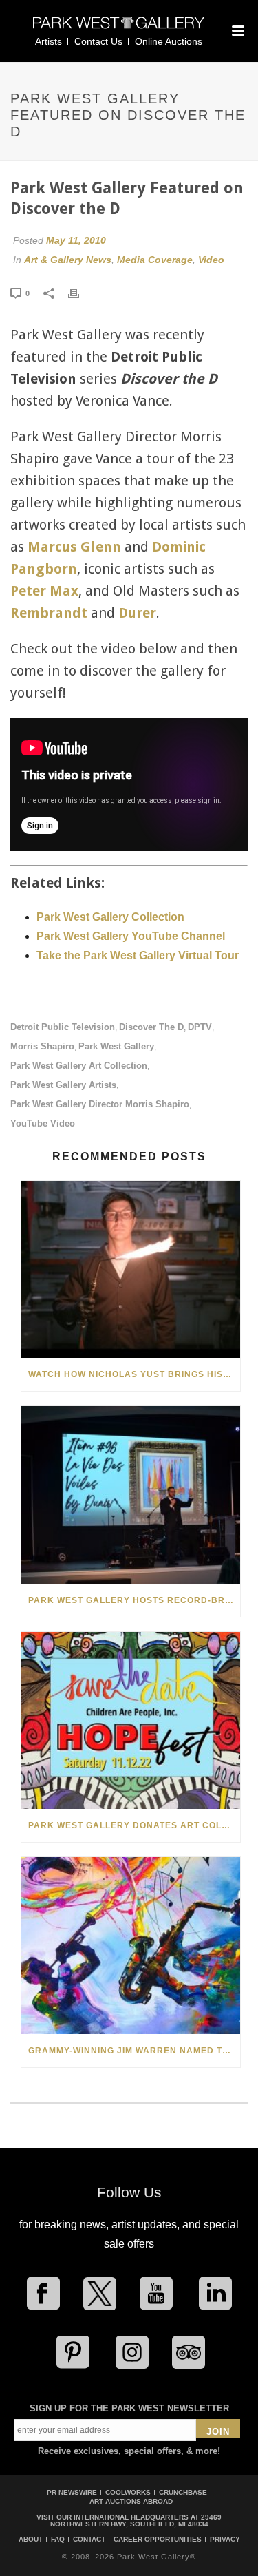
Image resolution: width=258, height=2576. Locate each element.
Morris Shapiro (42, 1046)
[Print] (80, 293)
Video (211, 260)
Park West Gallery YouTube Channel (131, 936)
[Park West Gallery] (119, 29)
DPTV (200, 1027)
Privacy (225, 2540)
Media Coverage (155, 260)
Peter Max (44, 591)
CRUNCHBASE (183, 2492)
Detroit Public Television (63, 1027)
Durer (137, 613)
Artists (49, 41)
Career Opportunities (158, 2540)
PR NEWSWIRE (72, 2492)
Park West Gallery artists (63, 1085)
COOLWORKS (128, 2492)
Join (218, 2432)
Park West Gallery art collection (79, 1066)
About (31, 2540)
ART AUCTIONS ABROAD (131, 2501)
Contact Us (98, 41)
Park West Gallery (116, 1046)
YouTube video (43, 1123)
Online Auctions (169, 41)
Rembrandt (49, 613)
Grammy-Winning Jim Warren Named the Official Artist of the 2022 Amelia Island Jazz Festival (134, 2051)
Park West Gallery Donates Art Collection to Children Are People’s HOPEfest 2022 (134, 1825)
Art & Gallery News (68, 260)
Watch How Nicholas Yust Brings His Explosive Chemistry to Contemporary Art (134, 1374)
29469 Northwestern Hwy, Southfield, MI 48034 (136, 2521)
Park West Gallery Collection (110, 917)
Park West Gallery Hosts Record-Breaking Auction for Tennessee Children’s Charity (134, 1600)
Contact (89, 2540)
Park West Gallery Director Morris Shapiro (100, 1104)
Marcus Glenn (74, 547)
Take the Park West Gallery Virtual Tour (138, 955)
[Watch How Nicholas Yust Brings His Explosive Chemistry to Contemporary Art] (131, 1269)
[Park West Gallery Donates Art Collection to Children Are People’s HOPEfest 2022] (131, 1720)
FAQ (58, 2540)
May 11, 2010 (76, 240)
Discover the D (151, 1027)
